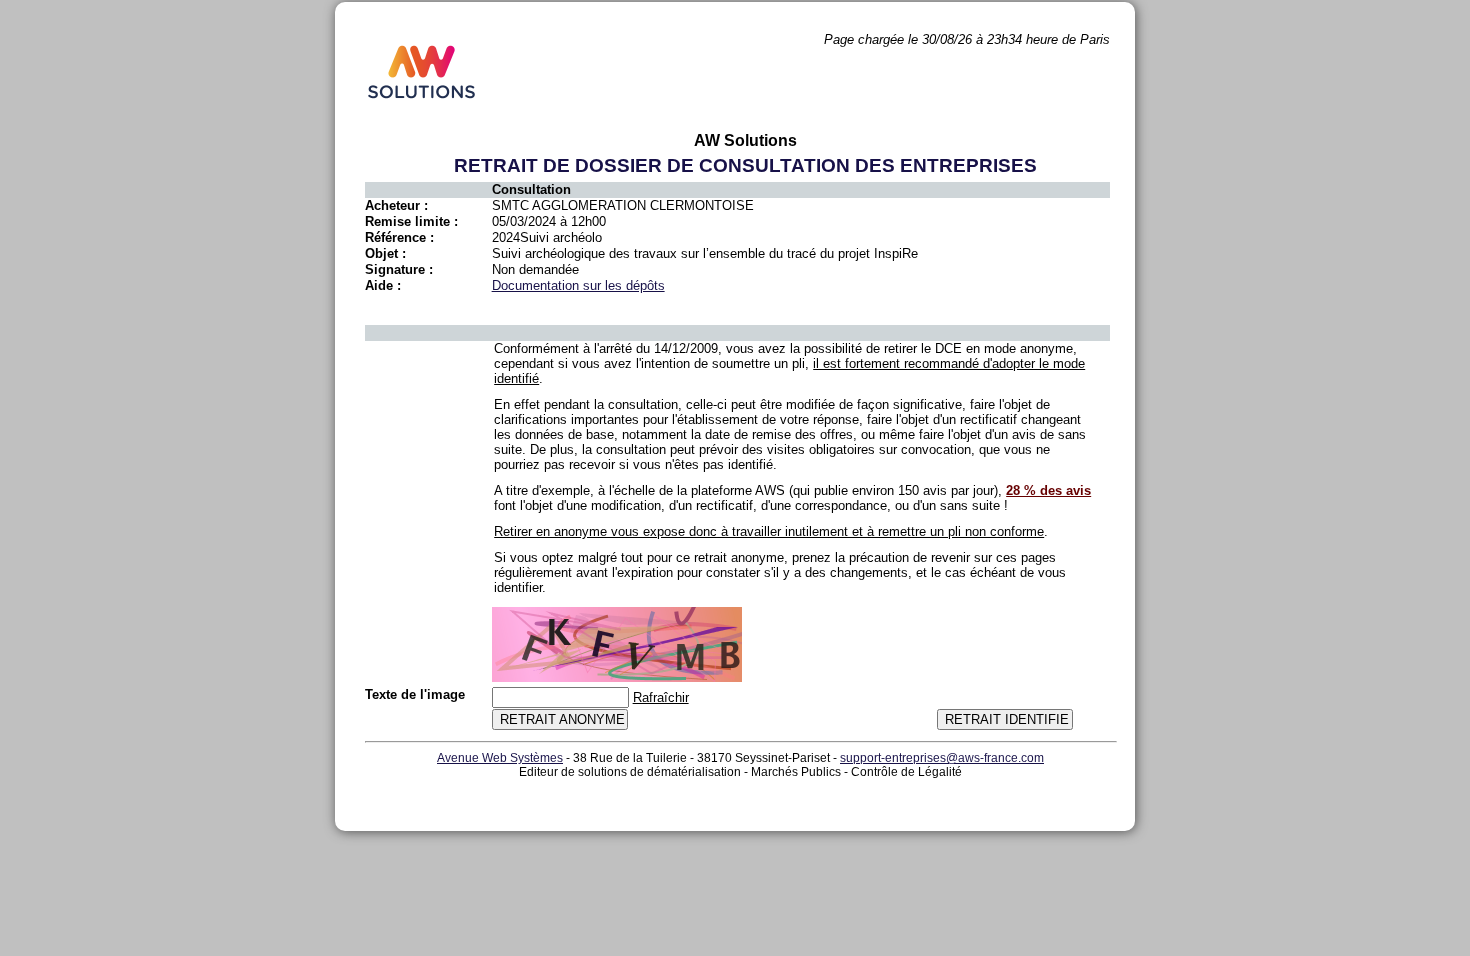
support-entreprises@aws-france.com (942, 758)
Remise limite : (411, 221)
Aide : (383, 285)
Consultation (531, 189)
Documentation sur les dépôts (578, 285)
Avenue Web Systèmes (500, 758)
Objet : (385, 253)
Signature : (399, 269)
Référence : (399, 237)
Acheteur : (396, 205)
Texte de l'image (415, 694)
